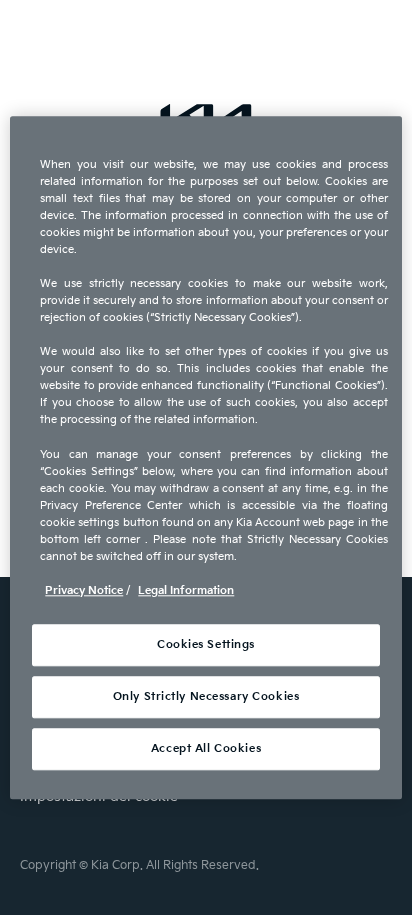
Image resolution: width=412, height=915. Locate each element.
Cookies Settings (206, 644)
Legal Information (186, 590)
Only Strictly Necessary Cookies (206, 696)
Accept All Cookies (206, 748)
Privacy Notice (84, 590)
